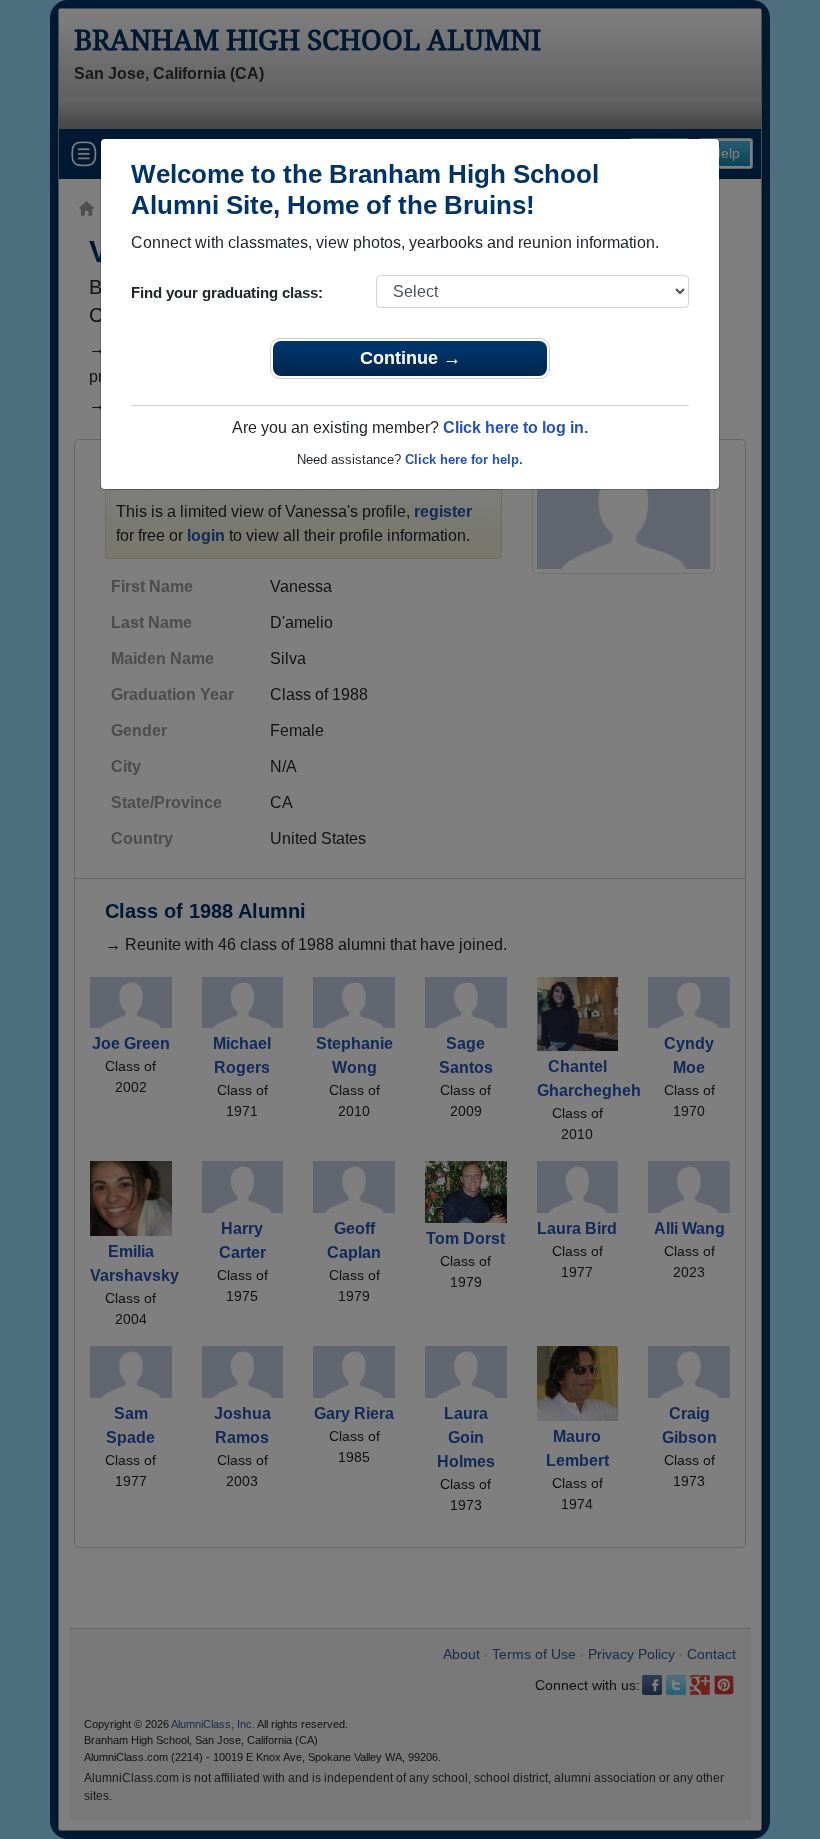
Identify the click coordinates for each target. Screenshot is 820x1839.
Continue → (410, 358)
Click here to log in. (515, 427)
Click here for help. (464, 459)
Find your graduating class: (227, 292)
